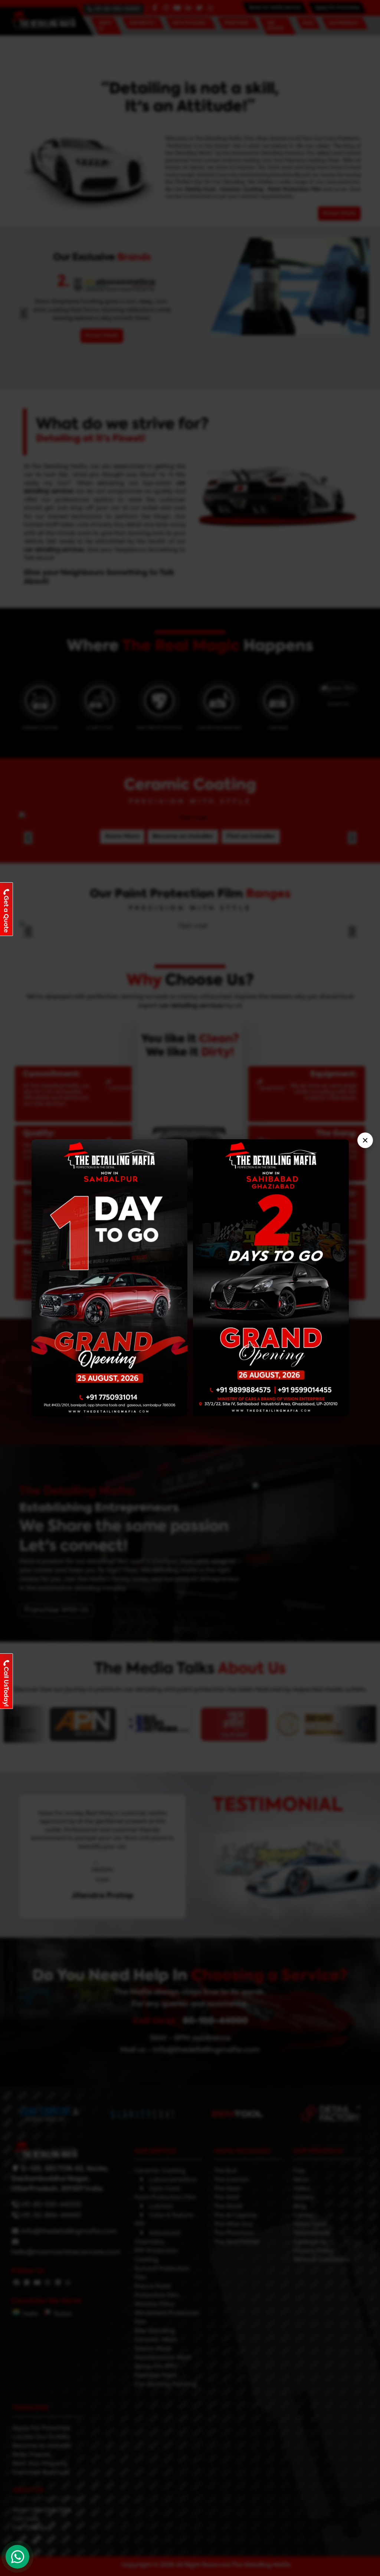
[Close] (365, 1140)
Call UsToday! (6, 1687)
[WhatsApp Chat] (17, 2557)
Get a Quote (6, 914)
